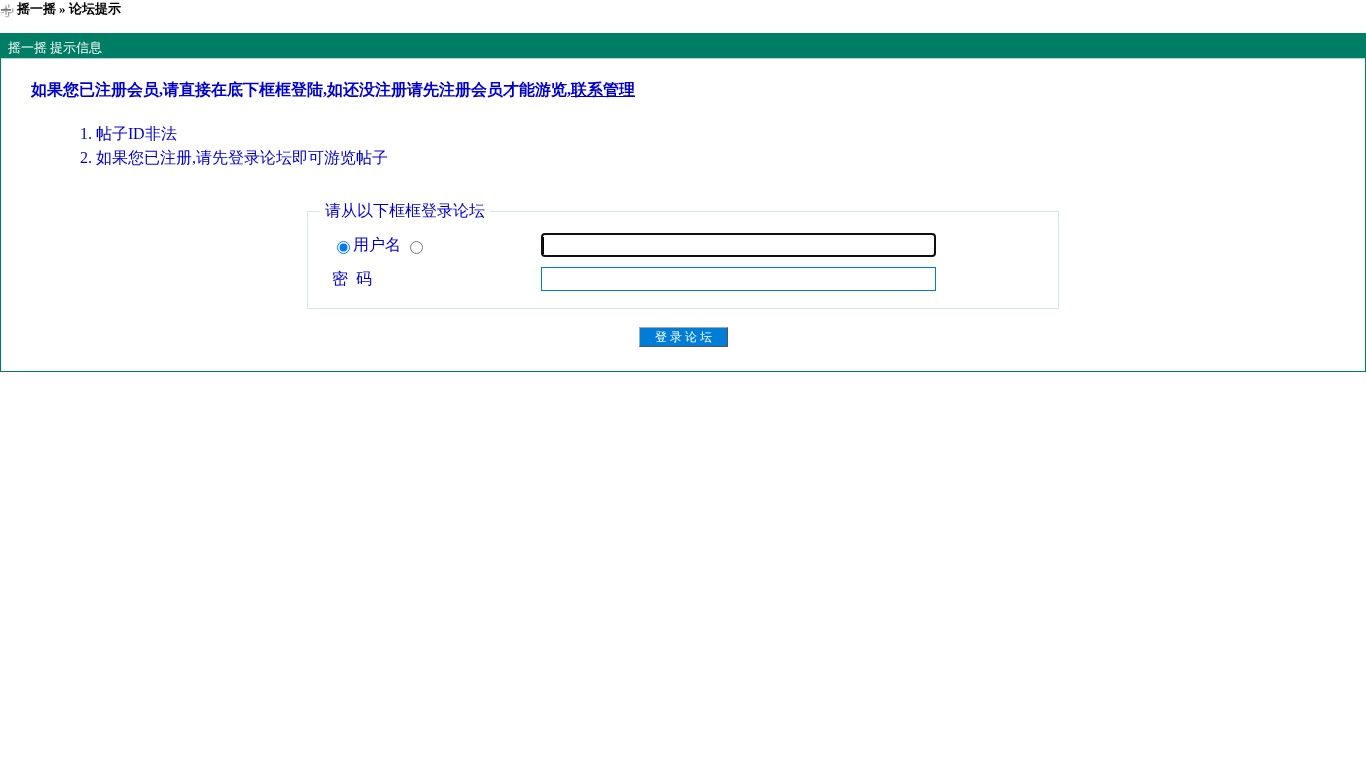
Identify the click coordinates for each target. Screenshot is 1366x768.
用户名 (379, 244)
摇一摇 (36, 8)
